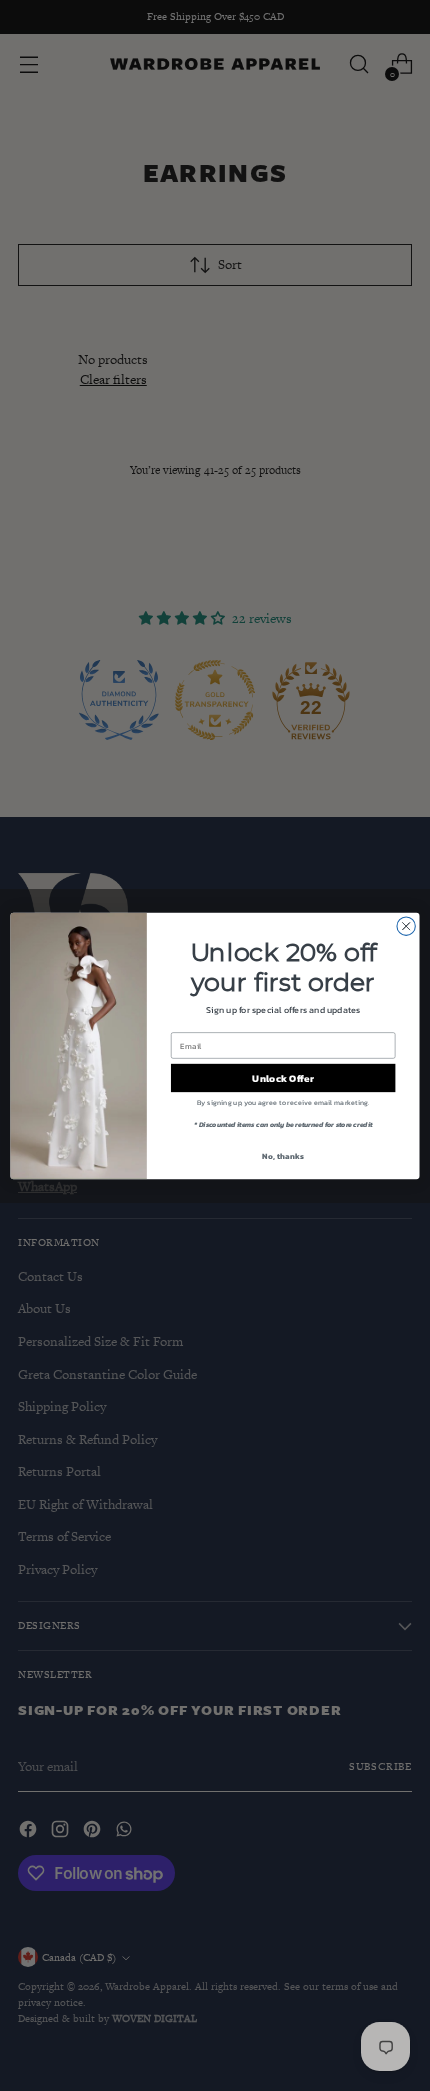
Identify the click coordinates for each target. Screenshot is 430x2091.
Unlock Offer (282, 1078)
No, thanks (282, 1155)
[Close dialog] (406, 926)
